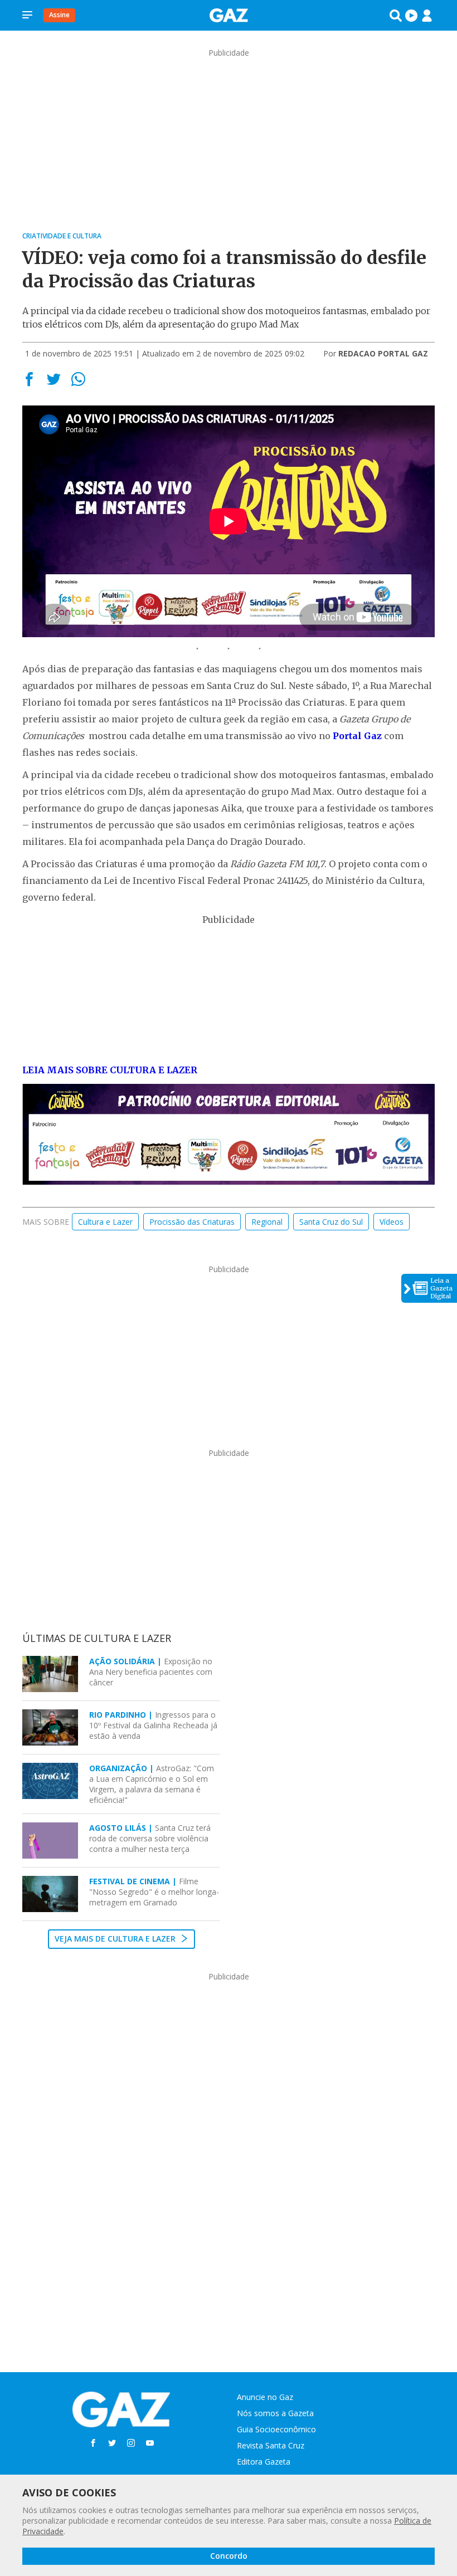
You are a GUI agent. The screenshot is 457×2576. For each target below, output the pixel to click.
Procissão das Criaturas (192, 1222)
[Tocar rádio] (411, 16)
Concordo (229, 2556)
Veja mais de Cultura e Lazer (116, 1939)
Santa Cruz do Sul (331, 1222)
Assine (59, 15)
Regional (267, 1222)
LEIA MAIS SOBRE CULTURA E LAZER (110, 1070)
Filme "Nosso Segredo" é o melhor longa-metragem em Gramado (154, 1892)
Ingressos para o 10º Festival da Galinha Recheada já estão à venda (153, 1725)
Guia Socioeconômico (276, 2429)
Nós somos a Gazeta (275, 2413)
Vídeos (392, 1222)
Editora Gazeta (264, 2462)
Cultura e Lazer (105, 1222)
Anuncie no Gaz (265, 2397)
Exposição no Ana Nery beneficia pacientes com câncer (151, 1672)
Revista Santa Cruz (271, 2445)
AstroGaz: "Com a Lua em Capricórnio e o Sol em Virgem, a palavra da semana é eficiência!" (152, 1784)
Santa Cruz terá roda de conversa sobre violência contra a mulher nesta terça (150, 1838)
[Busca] (396, 16)
